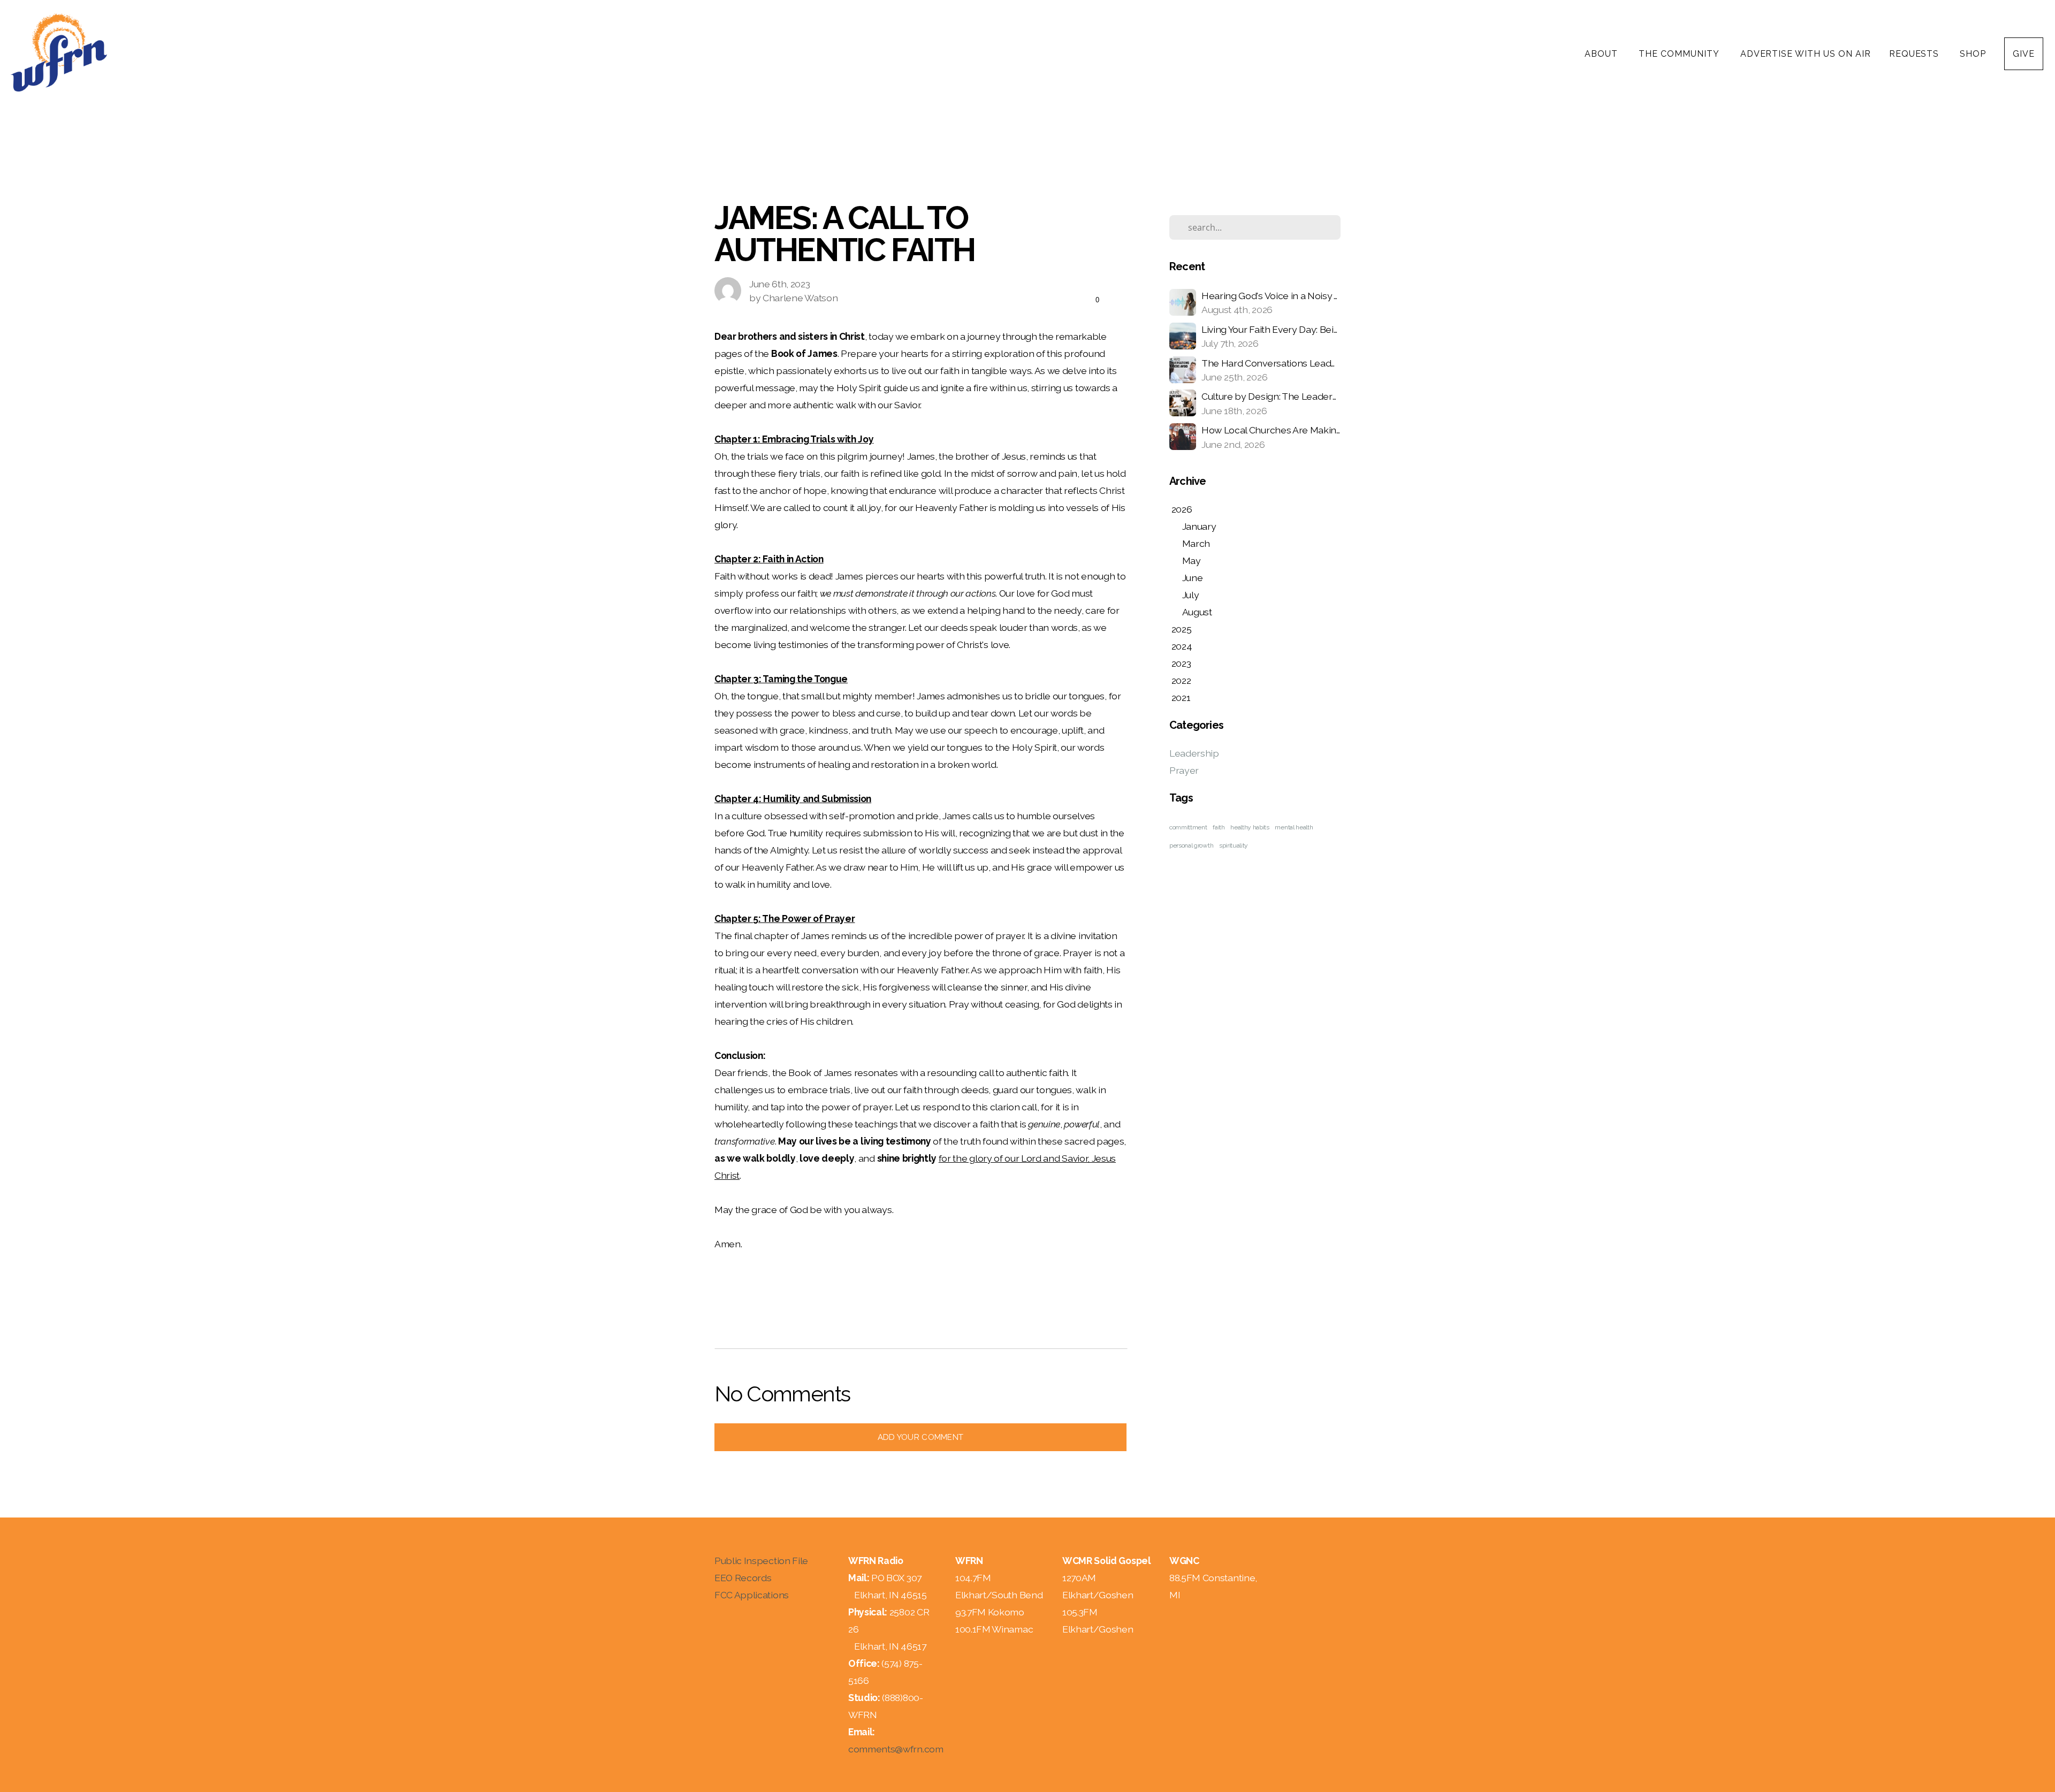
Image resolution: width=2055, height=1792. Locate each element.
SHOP (1973, 54)
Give (2024, 54)
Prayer (1184, 770)
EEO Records (743, 1578)
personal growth (1191, 845)
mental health (1294, 827)
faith (1219, 827)
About (1603, 54)
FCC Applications (752, 1595)
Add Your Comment (921, 1437)
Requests (1916, 54)
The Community (1680, 54)
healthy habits (1250, 827)
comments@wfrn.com (896, 1749)
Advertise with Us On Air (1806, 54)
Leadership (1194, 753)
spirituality (1234, 845)
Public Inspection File (761, 1561)
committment (1188, 827)
